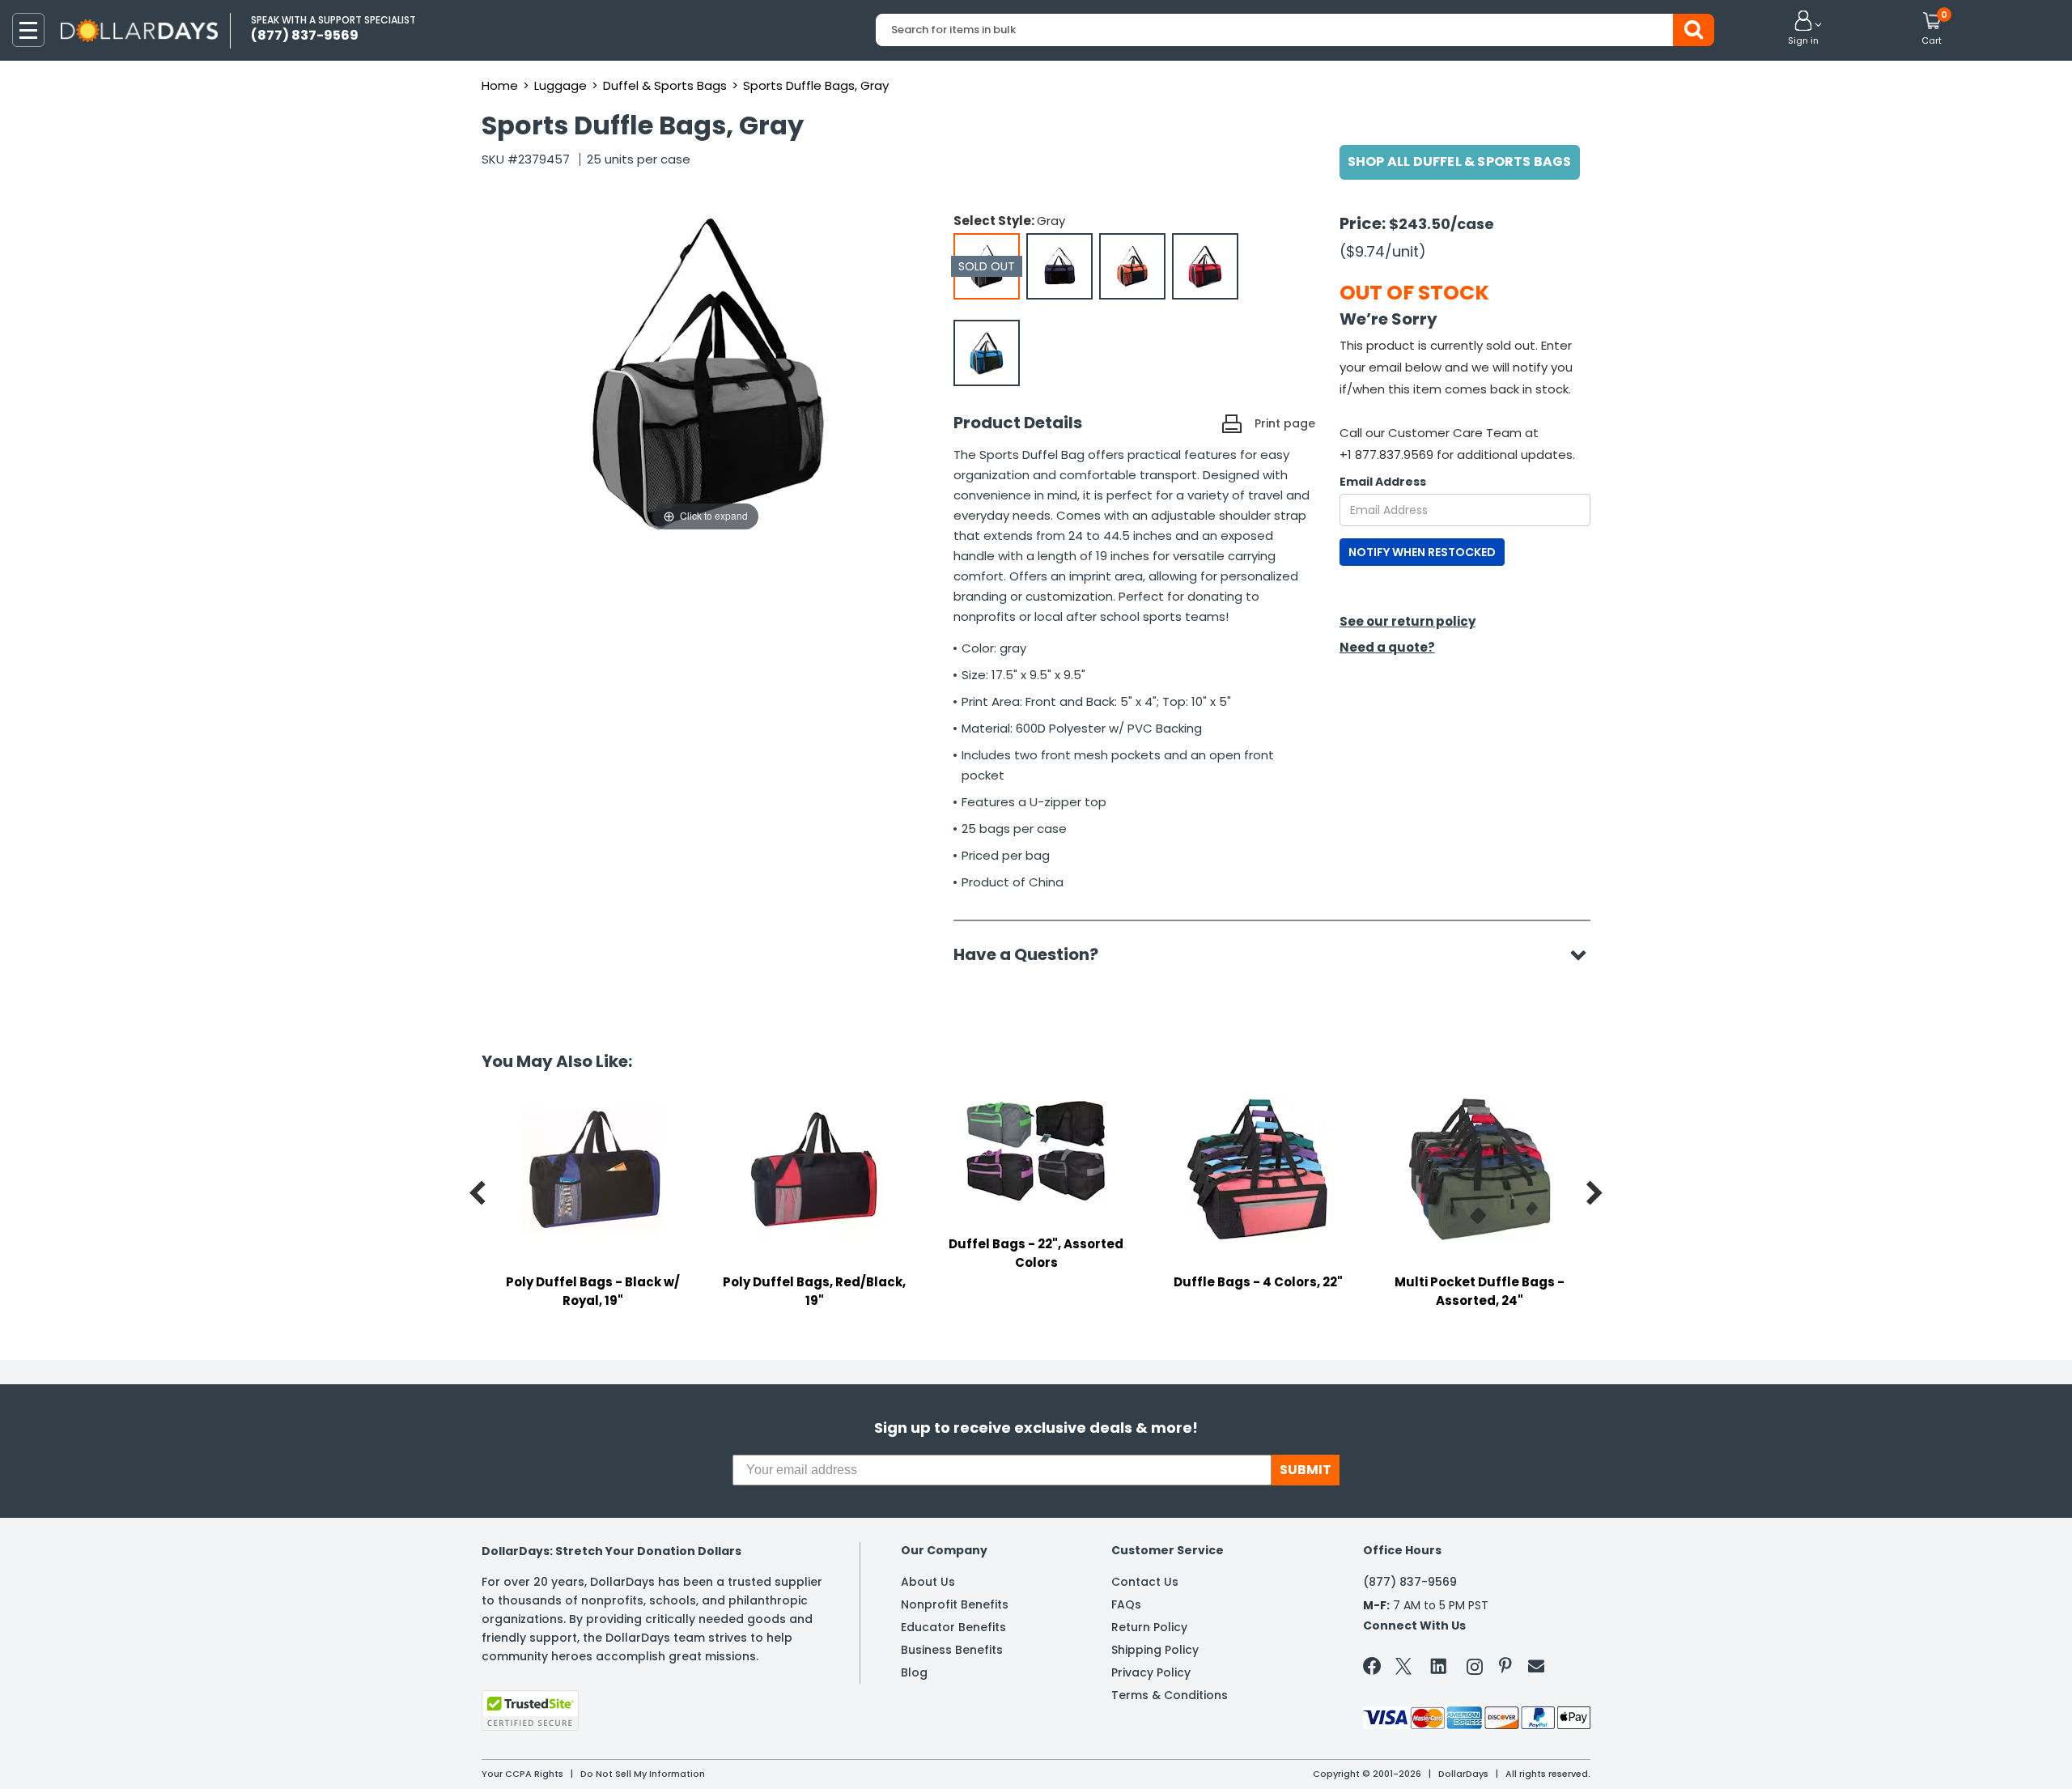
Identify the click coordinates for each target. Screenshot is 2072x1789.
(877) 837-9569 (1410, 1582)
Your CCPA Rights (522, 1774)
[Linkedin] (1439, 1665)
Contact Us (1145, 1582)
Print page (1285, 423)
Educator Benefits (953, 1627)
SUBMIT (1306, 1470)
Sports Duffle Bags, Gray (816, 85)
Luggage (560, 85)
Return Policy (1149, 1627)
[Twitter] (1403, 1670)
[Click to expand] (706, 373)
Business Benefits (952, 1650)
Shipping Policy (1155, 1650)
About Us (928, 1582)
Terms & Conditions (1170, 1695)
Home (500, 85)
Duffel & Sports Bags (665, 85)
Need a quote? (1387, 647)
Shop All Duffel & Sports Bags (1460, 161)
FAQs (1126, 1604)
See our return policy (1408, 621)
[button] (1803, 29)
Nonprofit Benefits (955, 1604)
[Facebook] (1375, 1669)
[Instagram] (1475, 1670)
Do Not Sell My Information (643, 1774)
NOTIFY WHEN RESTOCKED (1422, 552)
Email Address (1383, 482)
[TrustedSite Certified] (530, 1710)
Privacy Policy (1151, 1672)
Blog (914, 1672)
